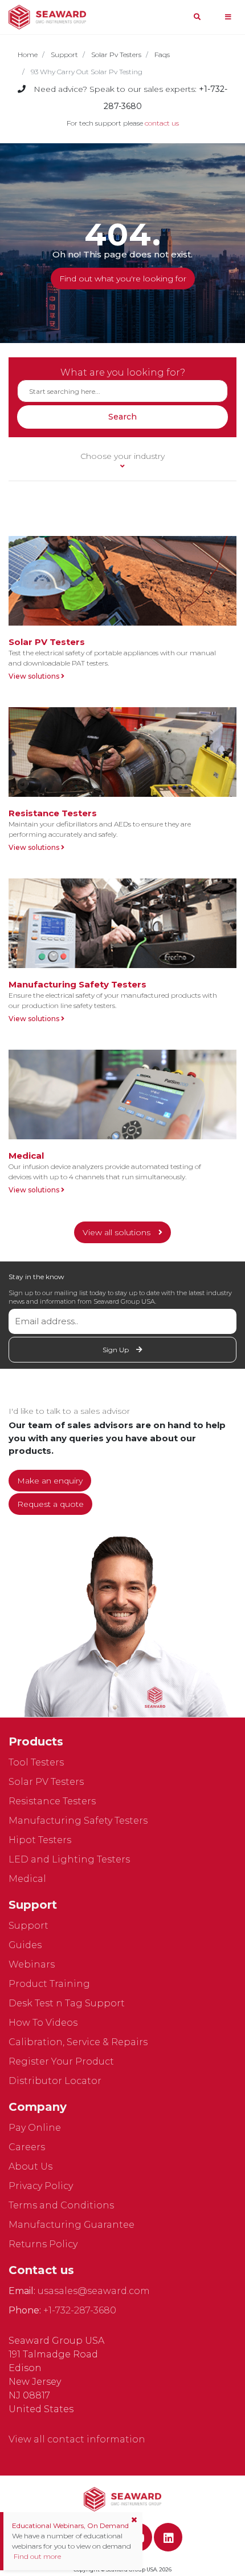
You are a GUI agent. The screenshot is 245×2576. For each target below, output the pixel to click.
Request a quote (50, 1504)
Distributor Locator (55, 2081)
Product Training (49, 1984)
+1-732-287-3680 (80, 2310)
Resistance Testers (52, 1801)
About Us (30, 2166)
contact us (162, 123)
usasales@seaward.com (94, 2291)
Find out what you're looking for (123, 279)
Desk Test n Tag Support (67, 2003)
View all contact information (77, 2439)
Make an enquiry (50, 1481)
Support (64, 55)
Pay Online (35, 2128)
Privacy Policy (41, 2186)
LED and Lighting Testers (69, 1859)
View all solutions (118, 1232)
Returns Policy (43, 2244)
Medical (27, 1879)
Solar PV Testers (46, 1782)
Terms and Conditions (61, 2205)
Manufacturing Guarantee (72, 2225)
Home (28, 55)
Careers (27, 2147)
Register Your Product (61, 2061)
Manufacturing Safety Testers (78, 1821)
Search (122, 417)
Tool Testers (36, 1762)
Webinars (32, 1964)
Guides (25, 1945)
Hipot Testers (40, 1840)
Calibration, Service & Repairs (78, 2042)
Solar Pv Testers (116, 55)
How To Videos (43, 2023)
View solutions (35, 676)
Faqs (162, 55)
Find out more (36, 2556)
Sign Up (117, 1350)
